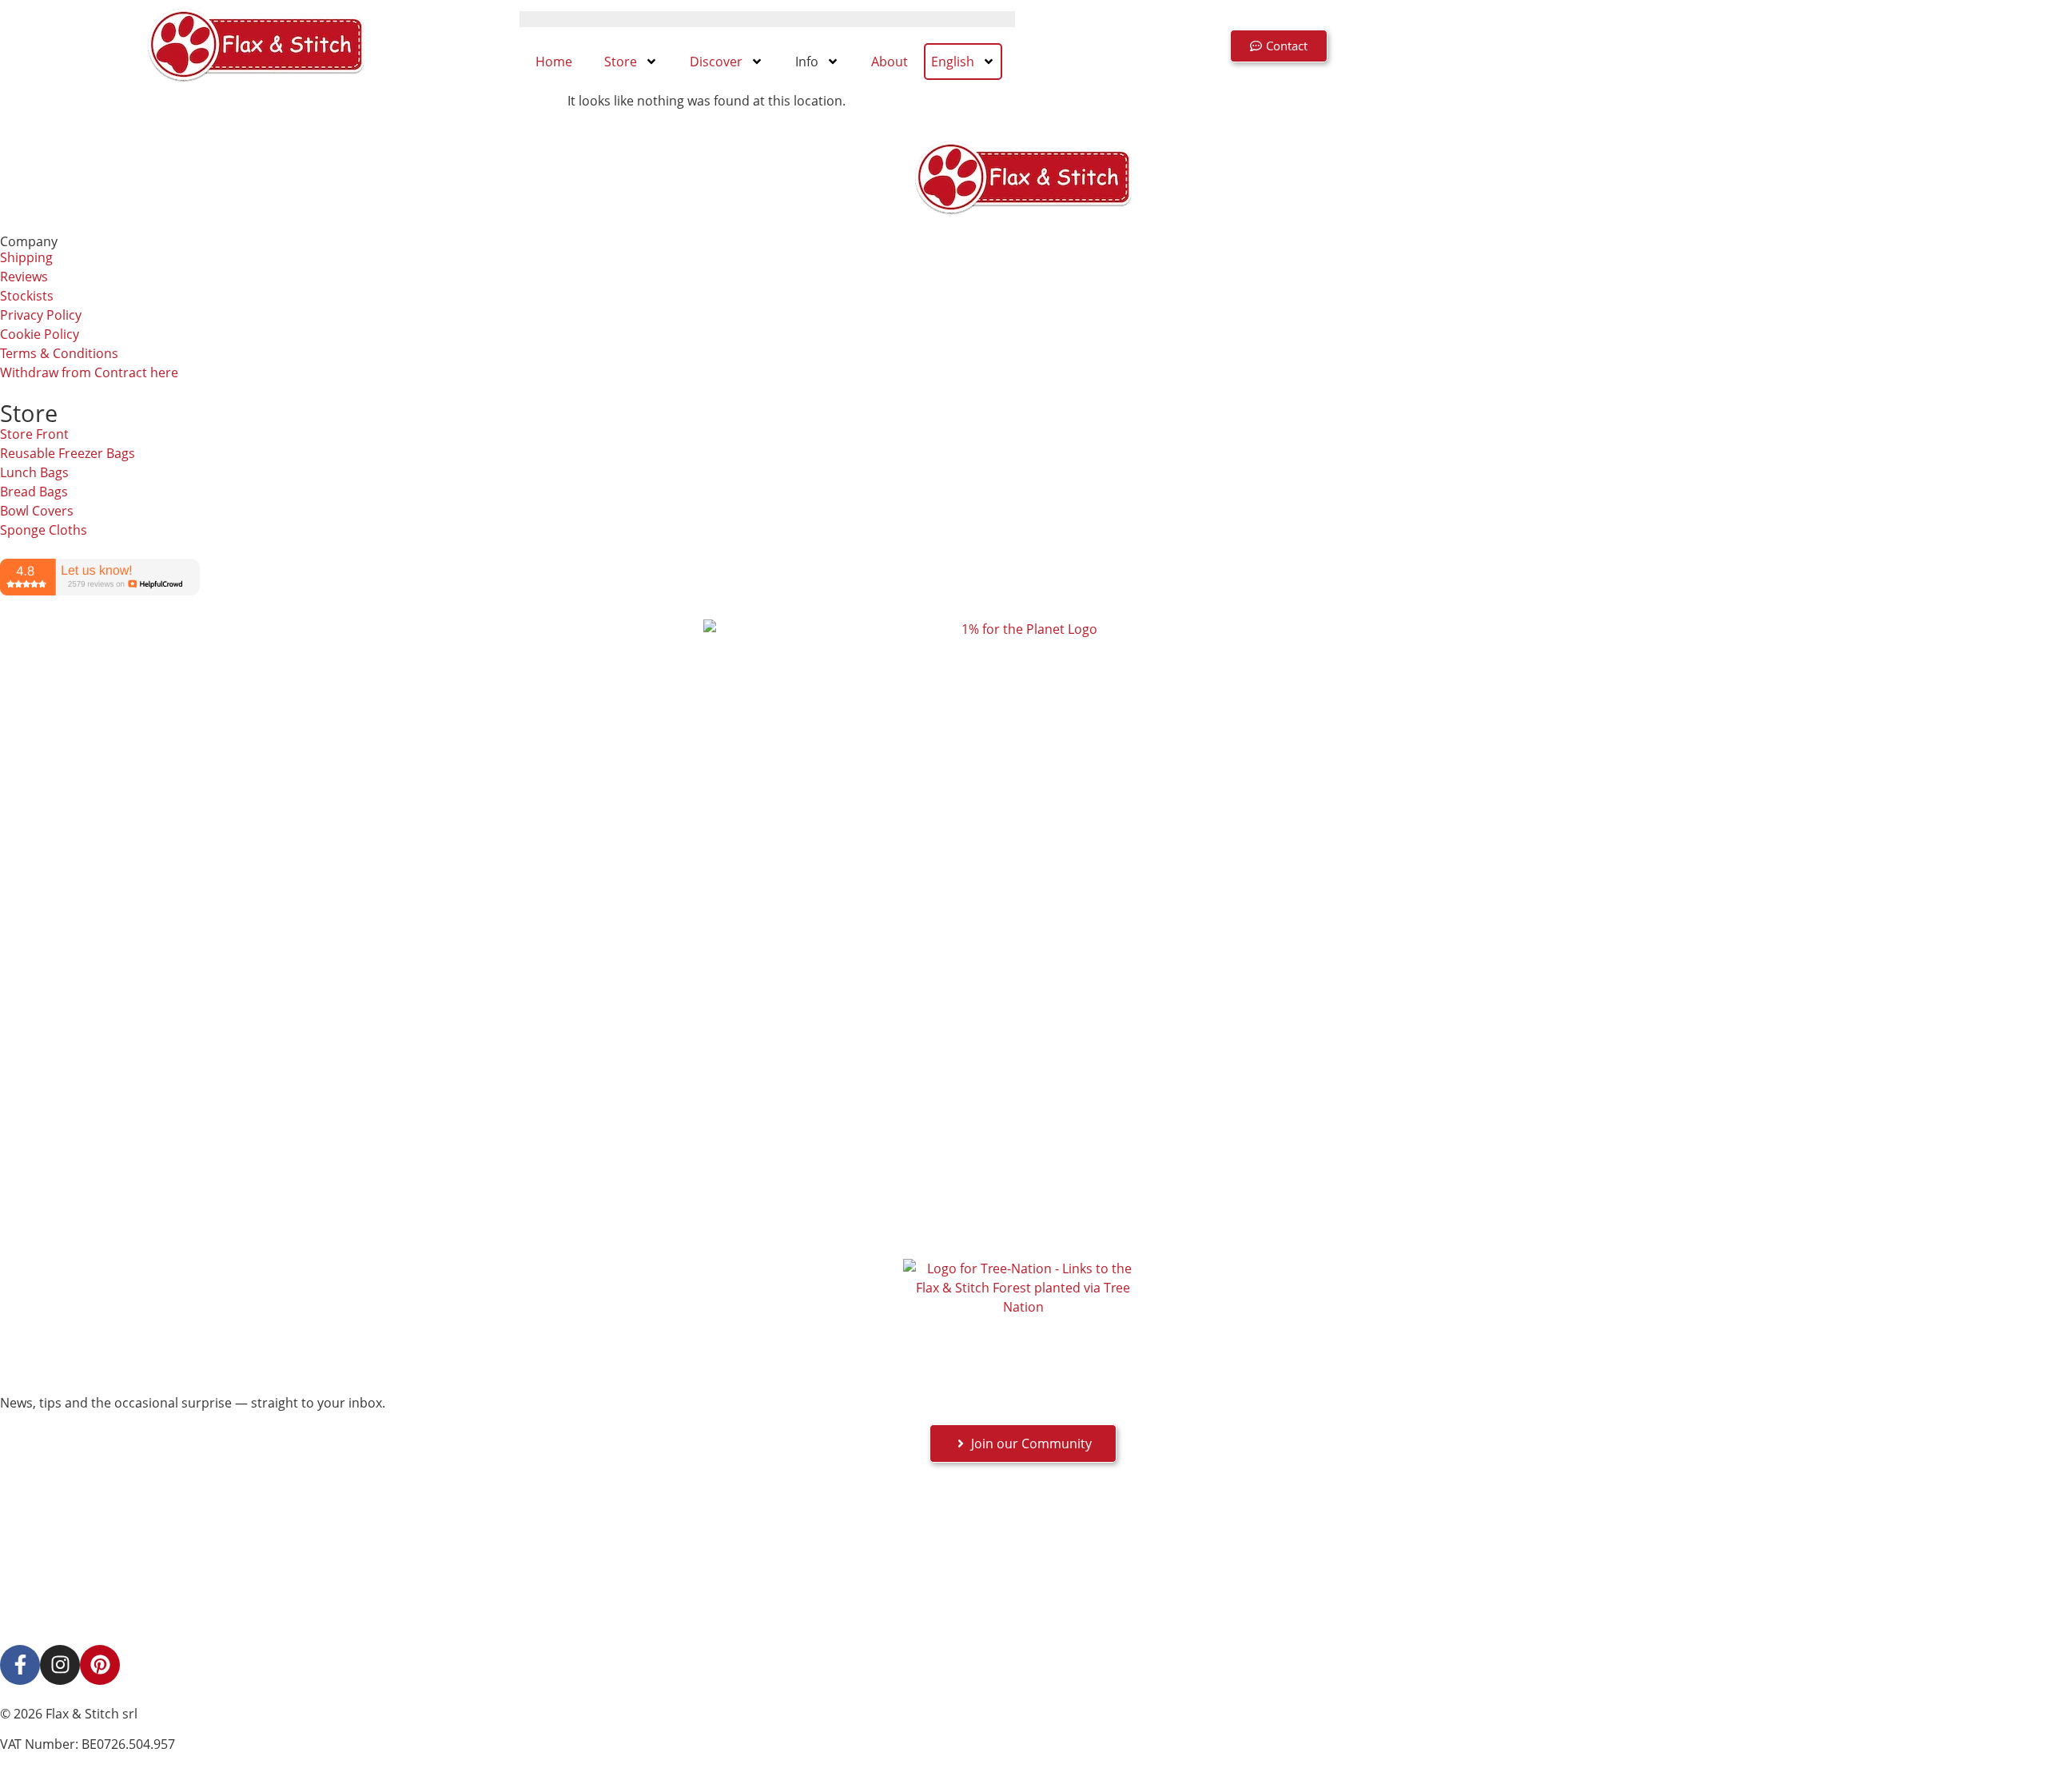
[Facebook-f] (20, 1665)
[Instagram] (60, 1665)
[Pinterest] (100, 1665)
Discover (716, 62)
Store (621, 62)
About (890, 62)
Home (554, 62)
